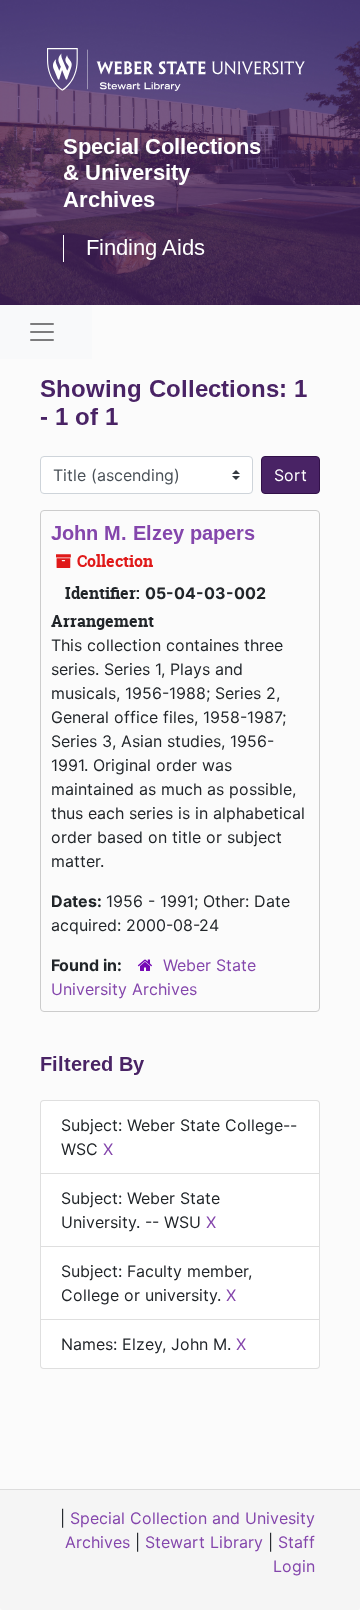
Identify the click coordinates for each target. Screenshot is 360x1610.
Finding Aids (145, 247)
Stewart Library (204, 1542)
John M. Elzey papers (153, 533)
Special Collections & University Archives (162, 173)
